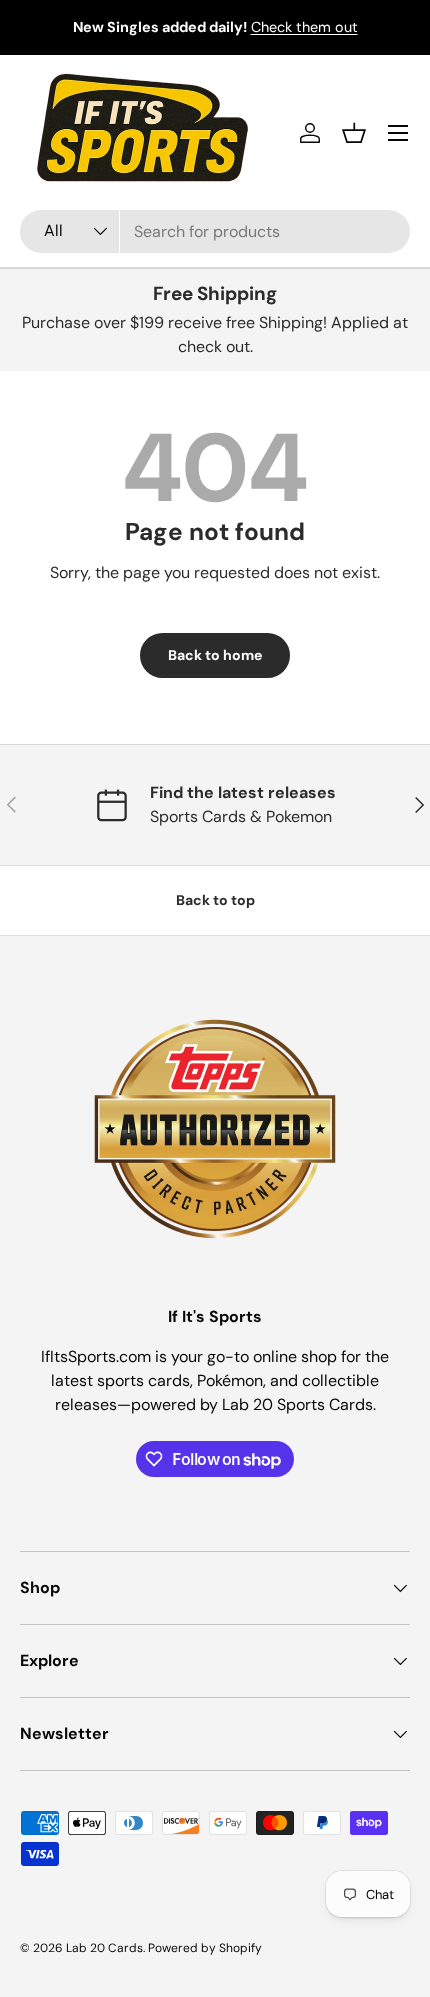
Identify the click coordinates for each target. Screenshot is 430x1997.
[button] (354, 133)
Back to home (215, 655)
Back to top (215, 900)
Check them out (304, 27)
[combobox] (215, 231)
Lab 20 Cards (104, 1948)
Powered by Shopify (205, 1948)
